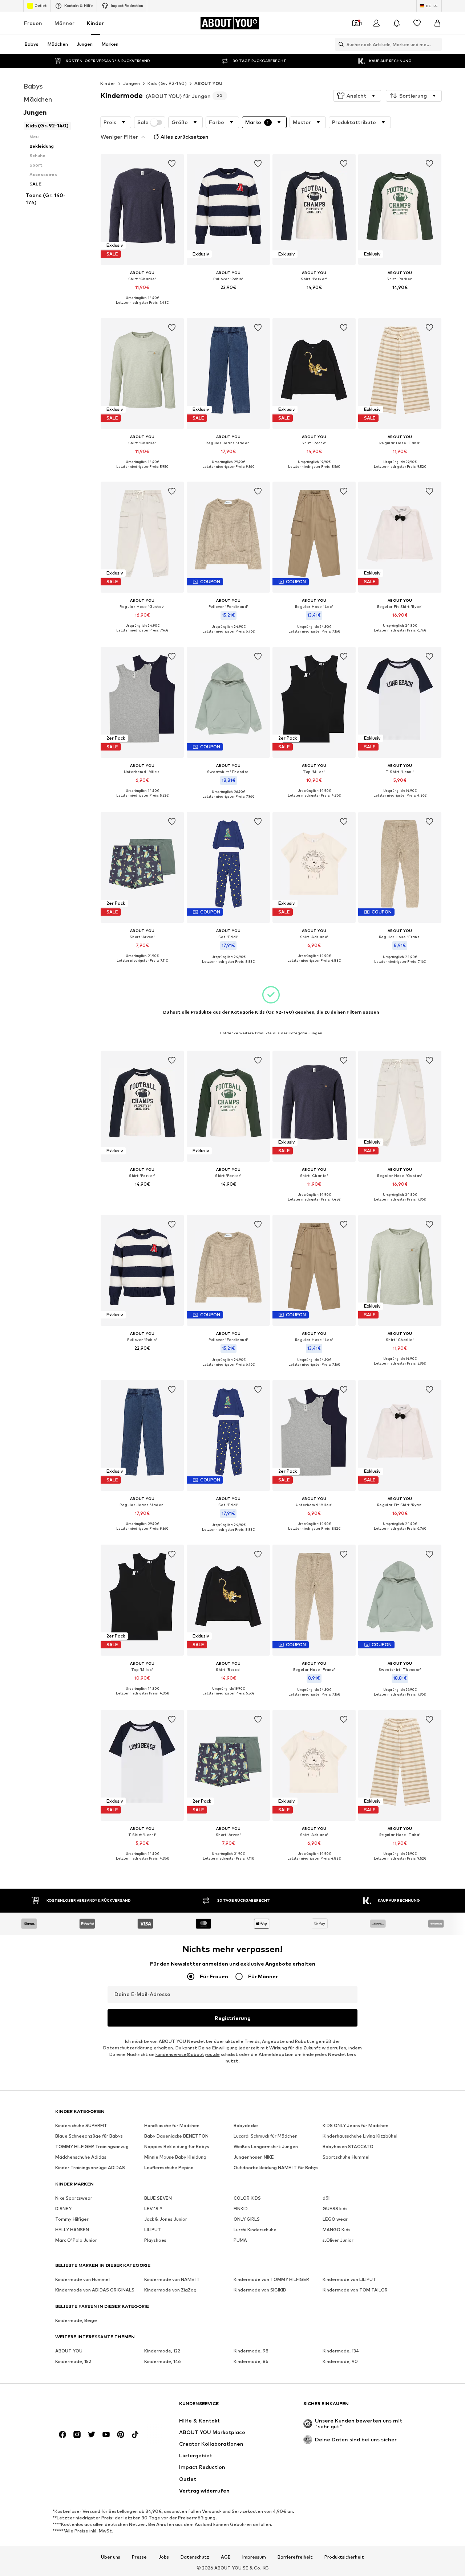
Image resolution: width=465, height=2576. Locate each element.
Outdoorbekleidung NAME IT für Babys (276, 2168)
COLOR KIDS (247, 2198)
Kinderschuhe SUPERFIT (81, 2125)
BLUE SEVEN (158, 2198)
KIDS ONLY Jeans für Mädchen (355, 2125)
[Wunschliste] (417, 23)
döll (327, 2198)
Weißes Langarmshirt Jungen (266, 2146)
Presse (139, 2557)
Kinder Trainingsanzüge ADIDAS (90, 2168)
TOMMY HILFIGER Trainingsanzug (92, 2146)
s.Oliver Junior (338, 2240)
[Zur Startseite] (95, 2407)
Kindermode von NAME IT (172, 2279)
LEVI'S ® (153, 2209)
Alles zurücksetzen (185, 137)
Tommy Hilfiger (72, 2219)
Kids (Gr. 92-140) (167, 83)
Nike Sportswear (74, 2198)
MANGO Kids (337, 2230)
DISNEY (63, 2209)
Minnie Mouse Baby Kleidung (175, 2157)
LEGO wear (335, 2219)
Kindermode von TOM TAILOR (355, 2290)
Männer (64, 23)
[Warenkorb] (437, 23)
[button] (357, 96)
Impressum (254, 2557)
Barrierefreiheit (295, 2557)
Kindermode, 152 (73, 2361)
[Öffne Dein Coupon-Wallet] (356, 23)
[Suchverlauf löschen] (436, 44)
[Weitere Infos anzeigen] (142, 308)
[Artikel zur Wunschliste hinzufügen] (172, 164)
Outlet (41, 5)
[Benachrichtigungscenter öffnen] (397, 23)
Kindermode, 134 (341, 2351)
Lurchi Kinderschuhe (255, 2230)
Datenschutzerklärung (128, 2048)
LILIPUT (153, 2230)
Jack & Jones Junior (166, 2219)
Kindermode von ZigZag (170, 2290)
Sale (143, 122)
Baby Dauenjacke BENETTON (176, 2136)
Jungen (132, 83)
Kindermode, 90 (340, 2361)
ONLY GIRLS (247, 2219)
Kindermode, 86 (251, 2361)
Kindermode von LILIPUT (349, 2279)
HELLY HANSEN (72, 2230)
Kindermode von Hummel (82, 2279)
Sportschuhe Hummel (346, 2157)
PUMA (240, 2240)
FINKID (241, 2209)
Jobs (164, 2557)
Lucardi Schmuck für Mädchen (266, 2136)
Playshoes (155, 2240)
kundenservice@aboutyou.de (188, 2054)
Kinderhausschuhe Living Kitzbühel (360, 2136)
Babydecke (246, 2125)
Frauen (33, 23)
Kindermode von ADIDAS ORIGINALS (95, 2290)
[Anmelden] (376, 23)
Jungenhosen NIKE (254, 2157)
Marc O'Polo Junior (76, 2240)
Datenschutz (195, 2557)
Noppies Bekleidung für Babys (177, 2146)
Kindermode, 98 (251, 2351)
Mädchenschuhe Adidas (81, 2157)
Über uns (111, 2557)
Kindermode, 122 (162, 2351)
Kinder (95, 23)
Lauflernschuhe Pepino (169, 2168)
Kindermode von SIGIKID (260, 2290)
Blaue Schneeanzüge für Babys (89, 2136)
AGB (226, 2557)
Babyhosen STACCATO (348, 2146)
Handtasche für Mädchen (172, 2125)
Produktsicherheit (344, 2557)
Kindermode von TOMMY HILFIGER (271, 2279)
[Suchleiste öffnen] (339, 44)
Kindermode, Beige (76, 2320)
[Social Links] (62, 2434)
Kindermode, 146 (163, 2361)
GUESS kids (335, 2209)
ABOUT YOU (209, 83)
